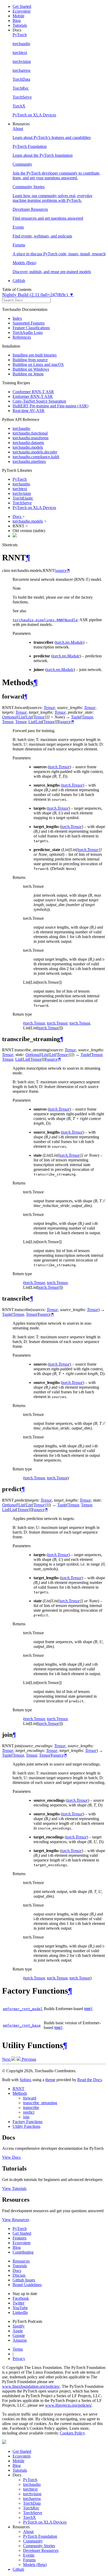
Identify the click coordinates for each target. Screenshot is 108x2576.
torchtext (20, 489)
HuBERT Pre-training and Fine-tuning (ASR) (50, 406)
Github (18, 2569)
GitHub (19, 281)
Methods (20, 2093)
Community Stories (39, 2546)
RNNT (18, 2089)
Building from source (30, 360)
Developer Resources (41, 2550)
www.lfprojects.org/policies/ (68, 2405)
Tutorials (20, 25)
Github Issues (24, 2280)
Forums (29, 2560)
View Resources (16, 2220)
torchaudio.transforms (31, 438)
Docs (17, 516)
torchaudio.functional (30, 433)
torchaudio (21, 428)
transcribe (31, 2107)
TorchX (29, 2517)
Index (17, 318)
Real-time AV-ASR (29, 411)
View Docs (11, 2157)
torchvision (22, 493)
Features (20, 2238)
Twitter (18, 2303)
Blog (17, 21)
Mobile (18, 16)
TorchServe (22, 503)
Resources (21, 2261)
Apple (18, 2331)
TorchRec (31, 2508)
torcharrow (32, 2499)
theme (50, 2080)
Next (7, 2059)
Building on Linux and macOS (38, 364)
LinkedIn (20, 2312)
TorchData (32, 2503)
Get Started (22, 6)
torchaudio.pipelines (29, 461)
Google (19, 2336)
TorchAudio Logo (28, 332)
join (26, 2117)
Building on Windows (31, 369)
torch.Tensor (35, 1023)
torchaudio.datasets (28, 443)
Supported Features (29, 323)
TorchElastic (23, 498)
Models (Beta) (35, 2565)
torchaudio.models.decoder (35, 452)
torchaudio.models (28, 447)
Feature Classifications (31, 328)
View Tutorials (14, 2188)
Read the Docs (90, 2080)
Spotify (19, 2326)
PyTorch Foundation (40, 2536)
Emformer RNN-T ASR (33, 396)
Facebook (21, 2298)
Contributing (23, 2252)
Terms (18, 2349)
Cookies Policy (72, 2433)
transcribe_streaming (40, 2103)
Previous (28, 2059)
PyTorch (20, 479)
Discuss (19, 2275)
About (28, 2532)
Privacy (19, 2359)
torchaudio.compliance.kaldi (36, 457)
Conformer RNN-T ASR (33, 392)
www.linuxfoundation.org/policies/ (31, 2386)
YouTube (20, 2308)
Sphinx (26, 2080)
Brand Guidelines (27, 2285)
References (22, 337)
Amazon (20, 2340)
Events (29, 2555)
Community (33, 2541)
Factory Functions (28, 2122)
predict (29, 2112)
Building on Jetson (28, 374)
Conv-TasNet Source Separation (39, 401)
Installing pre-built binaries (35, 355)
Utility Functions (26, 2126)
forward (30, 2098)
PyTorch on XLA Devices (34, 508)
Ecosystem (21, 11)
